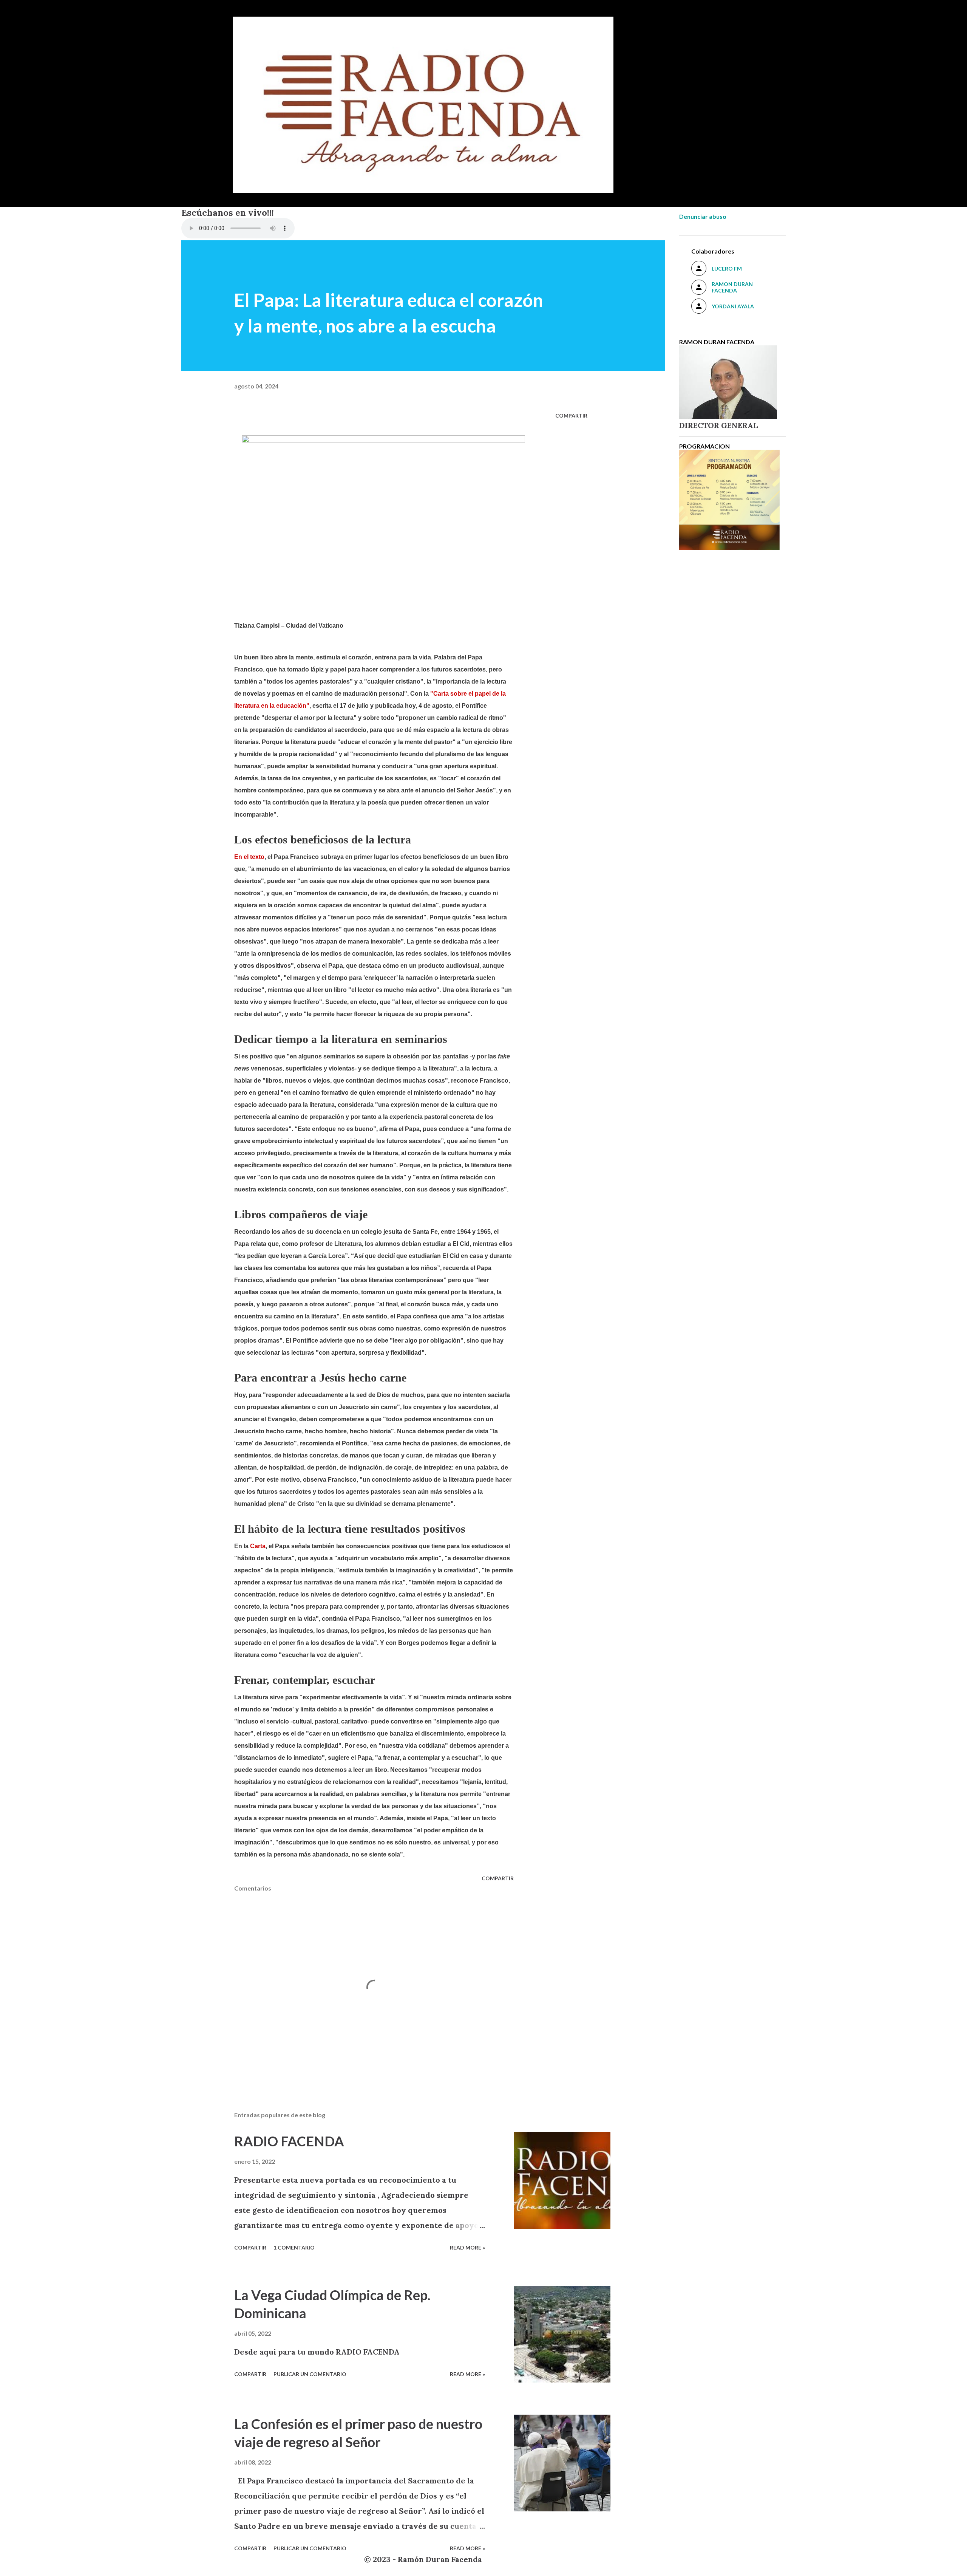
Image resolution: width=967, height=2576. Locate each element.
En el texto (249, 857)
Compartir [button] (571, 415)
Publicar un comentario (310, 2374)
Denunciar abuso (703, 216)
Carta (258, 1546)
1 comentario (294, 2247)
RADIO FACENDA (289, 2141)
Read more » (467, 2247)
